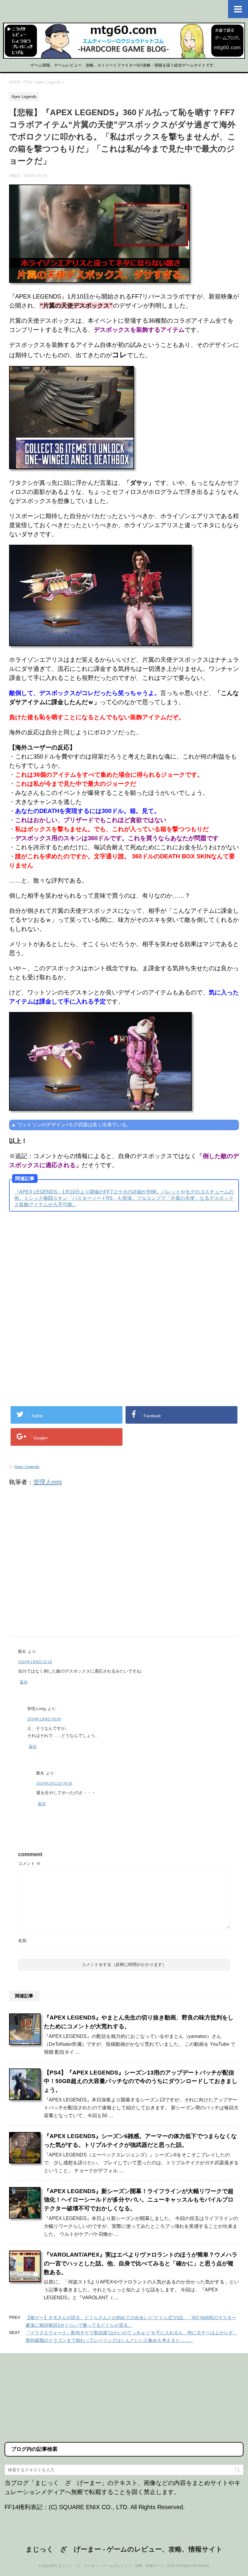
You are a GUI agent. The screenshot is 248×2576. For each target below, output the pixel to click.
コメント (29, 1863)
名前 (22, 1941)
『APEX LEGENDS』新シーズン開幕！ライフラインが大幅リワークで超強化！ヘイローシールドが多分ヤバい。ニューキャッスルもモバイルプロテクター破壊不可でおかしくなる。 (139, 2200)
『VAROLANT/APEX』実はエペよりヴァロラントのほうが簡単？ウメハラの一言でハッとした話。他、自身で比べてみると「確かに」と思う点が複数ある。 (141, 2263)
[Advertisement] (60, 1266)
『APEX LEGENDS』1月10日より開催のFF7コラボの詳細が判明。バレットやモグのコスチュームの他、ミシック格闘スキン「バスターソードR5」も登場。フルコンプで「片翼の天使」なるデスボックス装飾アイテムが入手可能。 (124, 1198)
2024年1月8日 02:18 (35, 1662)
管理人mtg (47, 1482)
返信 (24, 1682)
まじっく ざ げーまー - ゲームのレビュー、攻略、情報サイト (124, 2549)
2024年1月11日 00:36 (54, 1784)
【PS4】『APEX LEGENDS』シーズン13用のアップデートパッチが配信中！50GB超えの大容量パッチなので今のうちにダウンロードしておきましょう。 (141, 2081)
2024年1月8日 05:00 (44, 1719)
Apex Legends (27, 1467)
